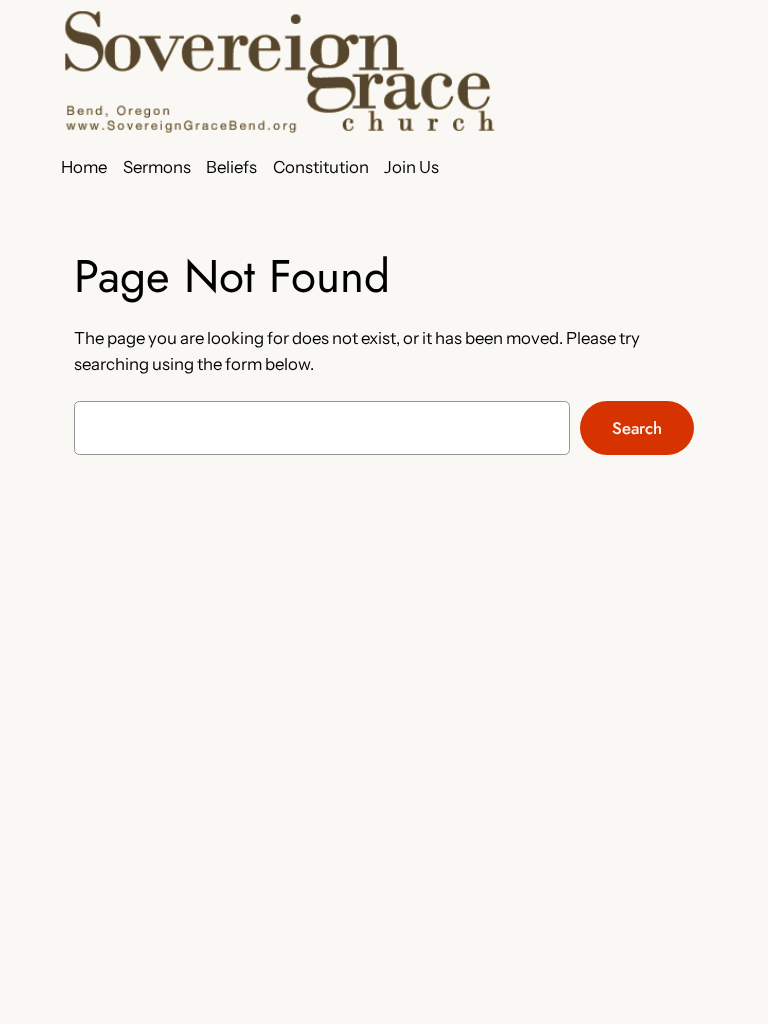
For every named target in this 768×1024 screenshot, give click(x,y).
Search (637, 428)
